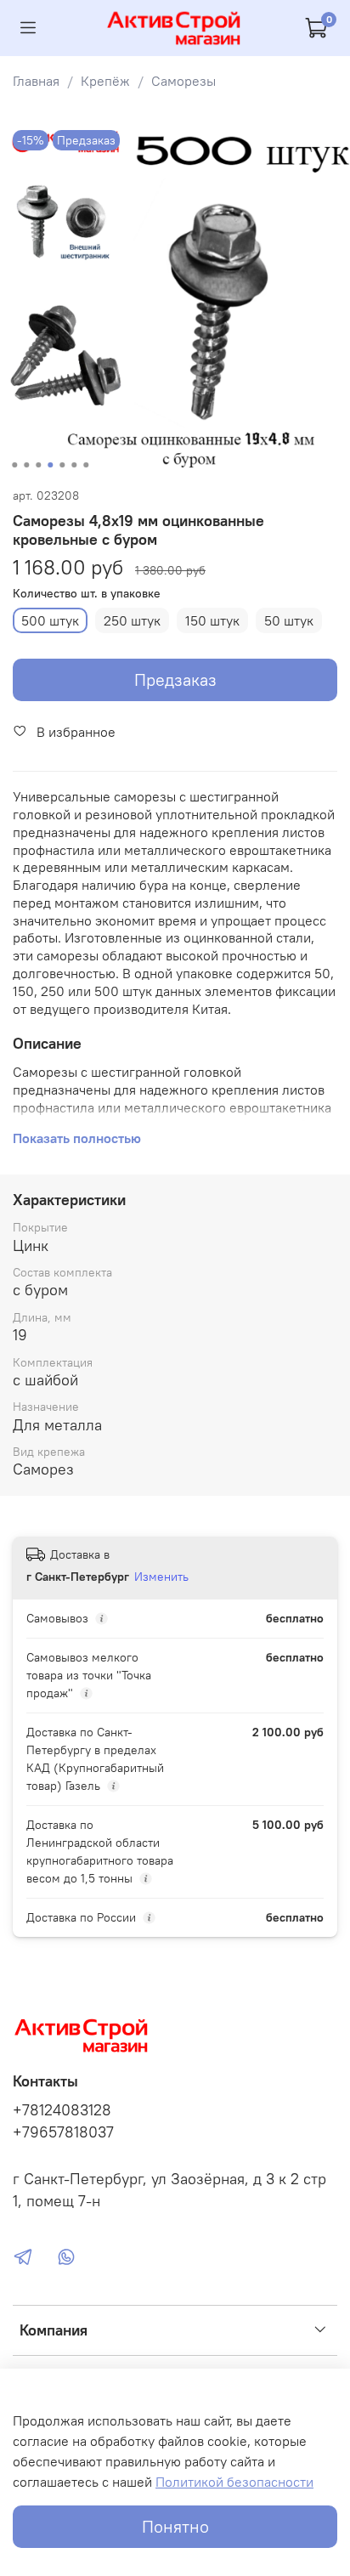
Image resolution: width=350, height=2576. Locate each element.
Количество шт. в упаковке (87, 594)
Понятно (175, 2526)
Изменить (161, 1577)
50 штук (289, 620)
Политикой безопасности (234, 2482)
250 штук (132, 620)
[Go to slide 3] (38, 465)
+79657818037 (63, 2132)
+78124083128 (62, 2110)
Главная (36, 81)
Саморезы (183, 81)
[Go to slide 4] (50, 465)
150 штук (212, 620)
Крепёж (105, 81)
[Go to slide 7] (86, 465)
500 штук (50, 620)
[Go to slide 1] (14, 465)
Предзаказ (175, 679)
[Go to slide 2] (26, 465)
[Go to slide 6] (74, 465)
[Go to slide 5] (62, 465)
